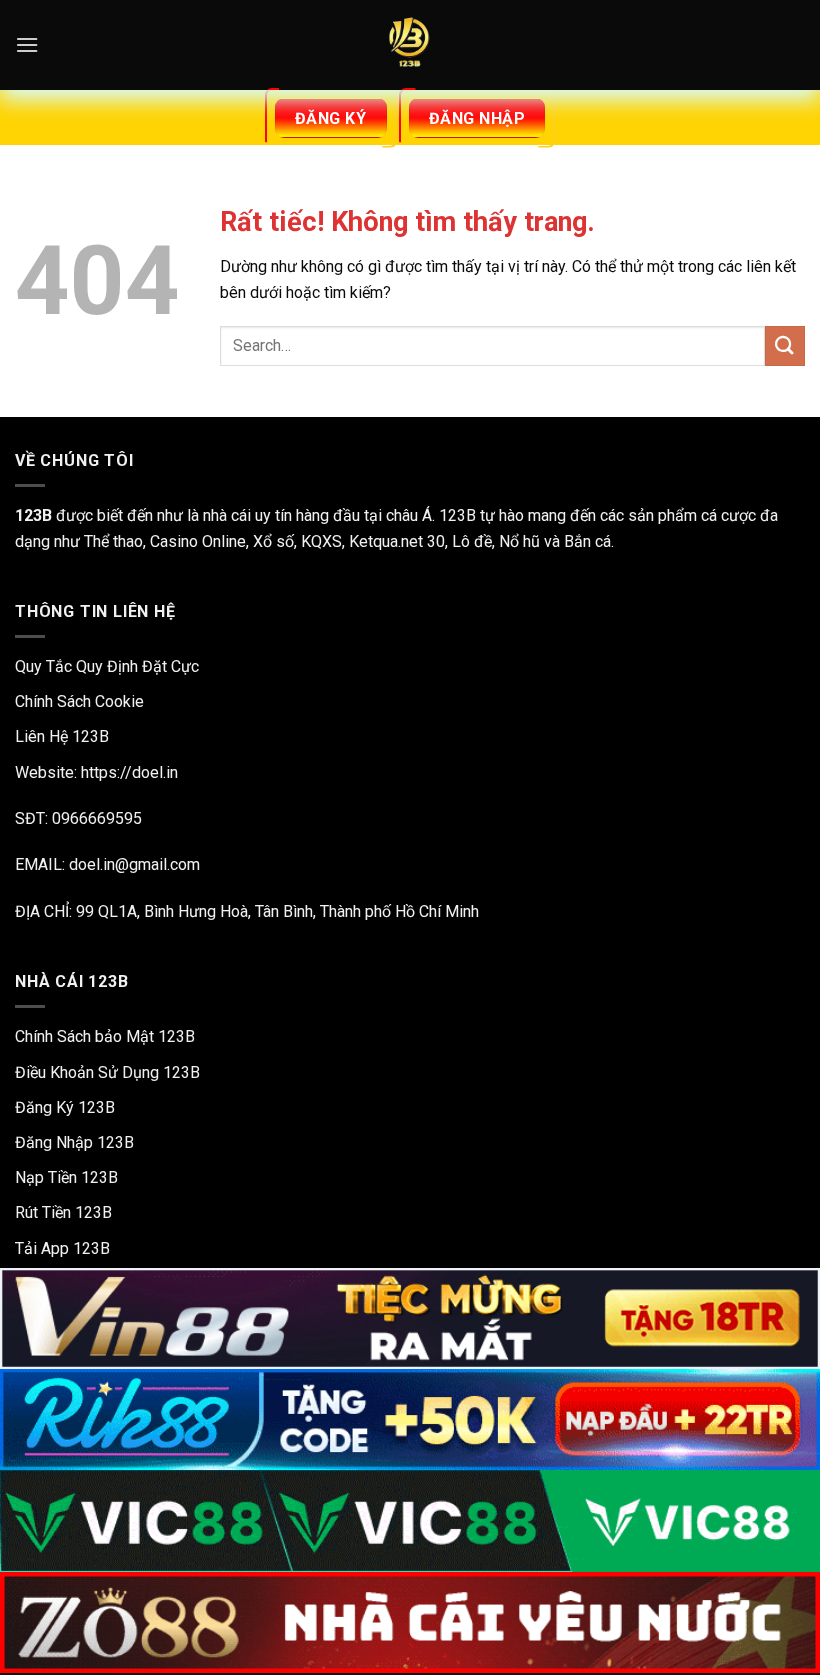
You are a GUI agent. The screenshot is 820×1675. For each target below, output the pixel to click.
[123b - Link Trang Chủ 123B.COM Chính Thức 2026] (410, 45)
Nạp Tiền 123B (66, 1177)
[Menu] (27, 44)
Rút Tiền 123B (63, 1212)
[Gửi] (785, 345)
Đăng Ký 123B (65, 1107)
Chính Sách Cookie (79, 701)
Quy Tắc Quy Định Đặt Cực (107, 666)
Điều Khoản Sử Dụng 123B (107, 1072)
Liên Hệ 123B (62, 736)
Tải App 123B (62, 1248)
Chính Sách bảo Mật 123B (105, 1036)
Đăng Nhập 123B (74, 1142)
